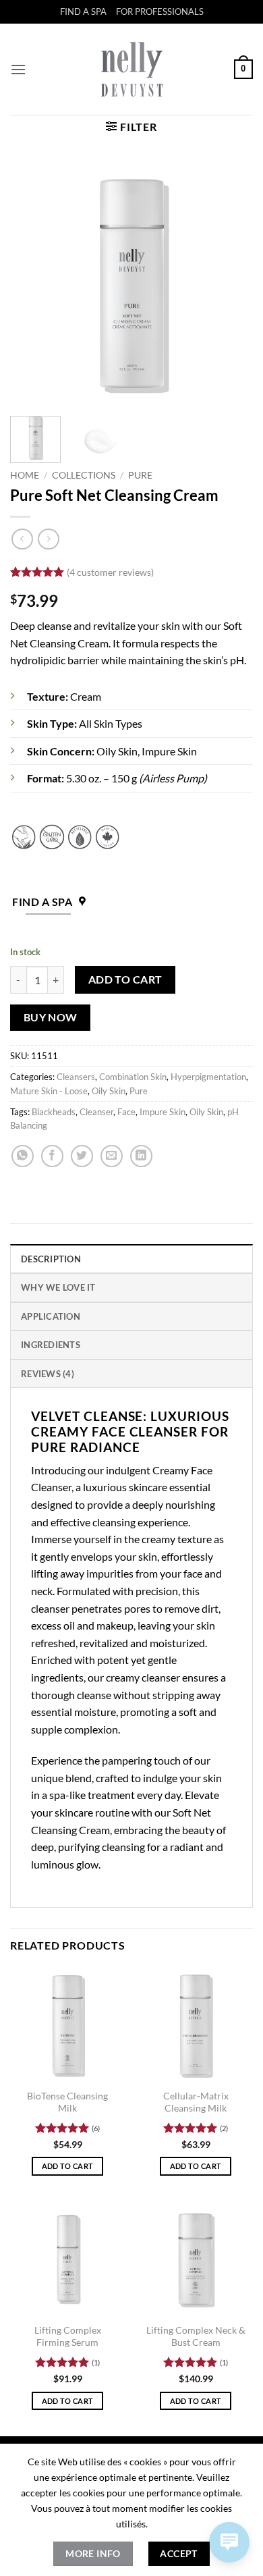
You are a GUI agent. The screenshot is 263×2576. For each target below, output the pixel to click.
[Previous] (32, 284)
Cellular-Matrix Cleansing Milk (196, 2102)
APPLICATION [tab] (51, 1316)
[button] (18, 69)
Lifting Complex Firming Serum (68, 2336)
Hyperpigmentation (208, 1077)
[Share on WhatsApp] (23, 1156)
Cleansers (76, 1077)
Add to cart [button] (68, 2166)
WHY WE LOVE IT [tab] (58, 1287)
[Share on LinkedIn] (141, 1156)
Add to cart (125, 980)
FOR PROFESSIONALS (160, 11)
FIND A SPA (83, 11)
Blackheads (54, 1112)
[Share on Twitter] (82, 1156)
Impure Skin (163, 1112)
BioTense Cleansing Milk (67, 2102)
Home (25, 475)
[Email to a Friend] (112, 1156)
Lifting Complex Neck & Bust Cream (196, 2336)
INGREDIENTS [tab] (51, 1345)
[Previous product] (48, 539)
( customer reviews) (110, 572)
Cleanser (96, 1112)
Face (126, 1112)
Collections (84, 475)
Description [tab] (51, 1259)
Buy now (51, 1017)
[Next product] (22, 539)
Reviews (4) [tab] (48, 1374)
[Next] (231, 284)
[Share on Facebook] (52, 1156)
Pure (140, 475)
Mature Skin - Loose (49, 1091)
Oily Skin (109, 1091)
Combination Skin (133, 1077)
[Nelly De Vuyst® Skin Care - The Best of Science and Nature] (132, 69)
